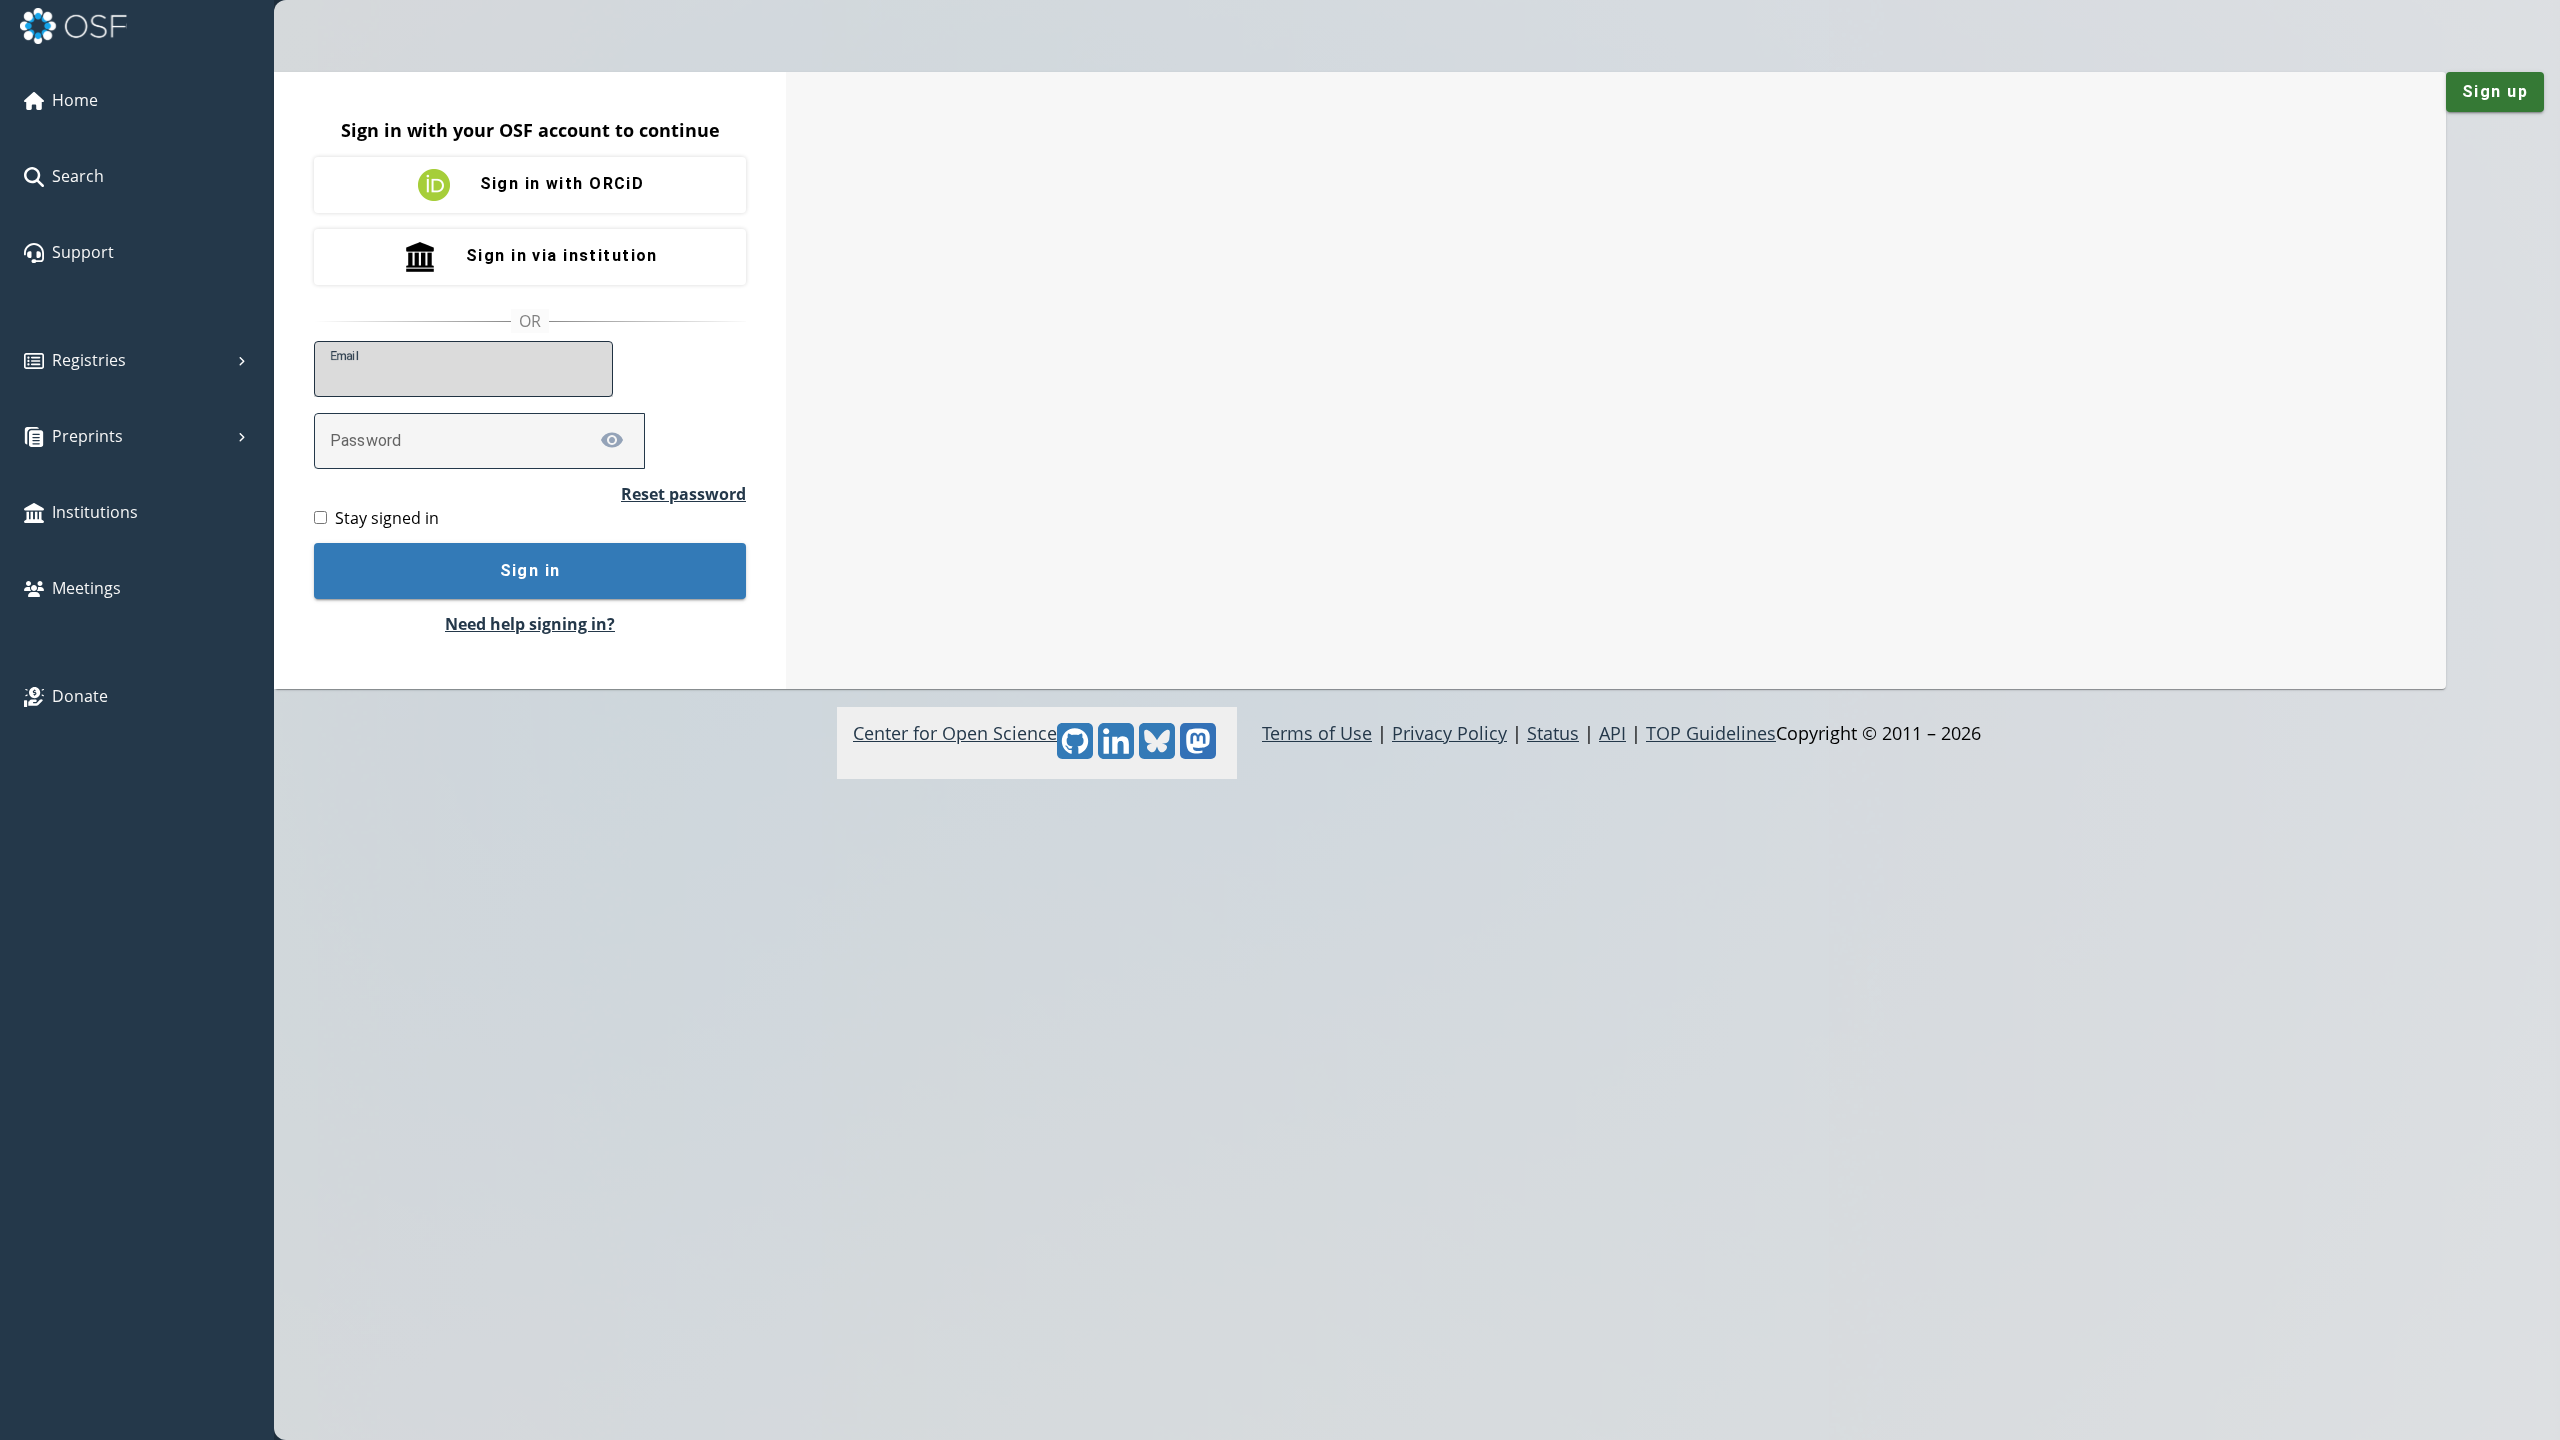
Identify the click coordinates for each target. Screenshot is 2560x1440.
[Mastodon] (1198, 752)
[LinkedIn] (1116, 752)
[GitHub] (1075, 752)
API (1612, 733)
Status (1553, 733)
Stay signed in (387, 518)
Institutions (95, 512)
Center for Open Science (955, 733)
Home (75, 100)
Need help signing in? (530, 624)
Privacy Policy (1449, 733)
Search (78, 176)
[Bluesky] (1157, 752)
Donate (80, 696)
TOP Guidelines (1711, 733)
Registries (89, 360)
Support (83, 252)
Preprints (87, 436)
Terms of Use (1317, 733)
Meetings (86, 588)
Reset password (683, 494)
